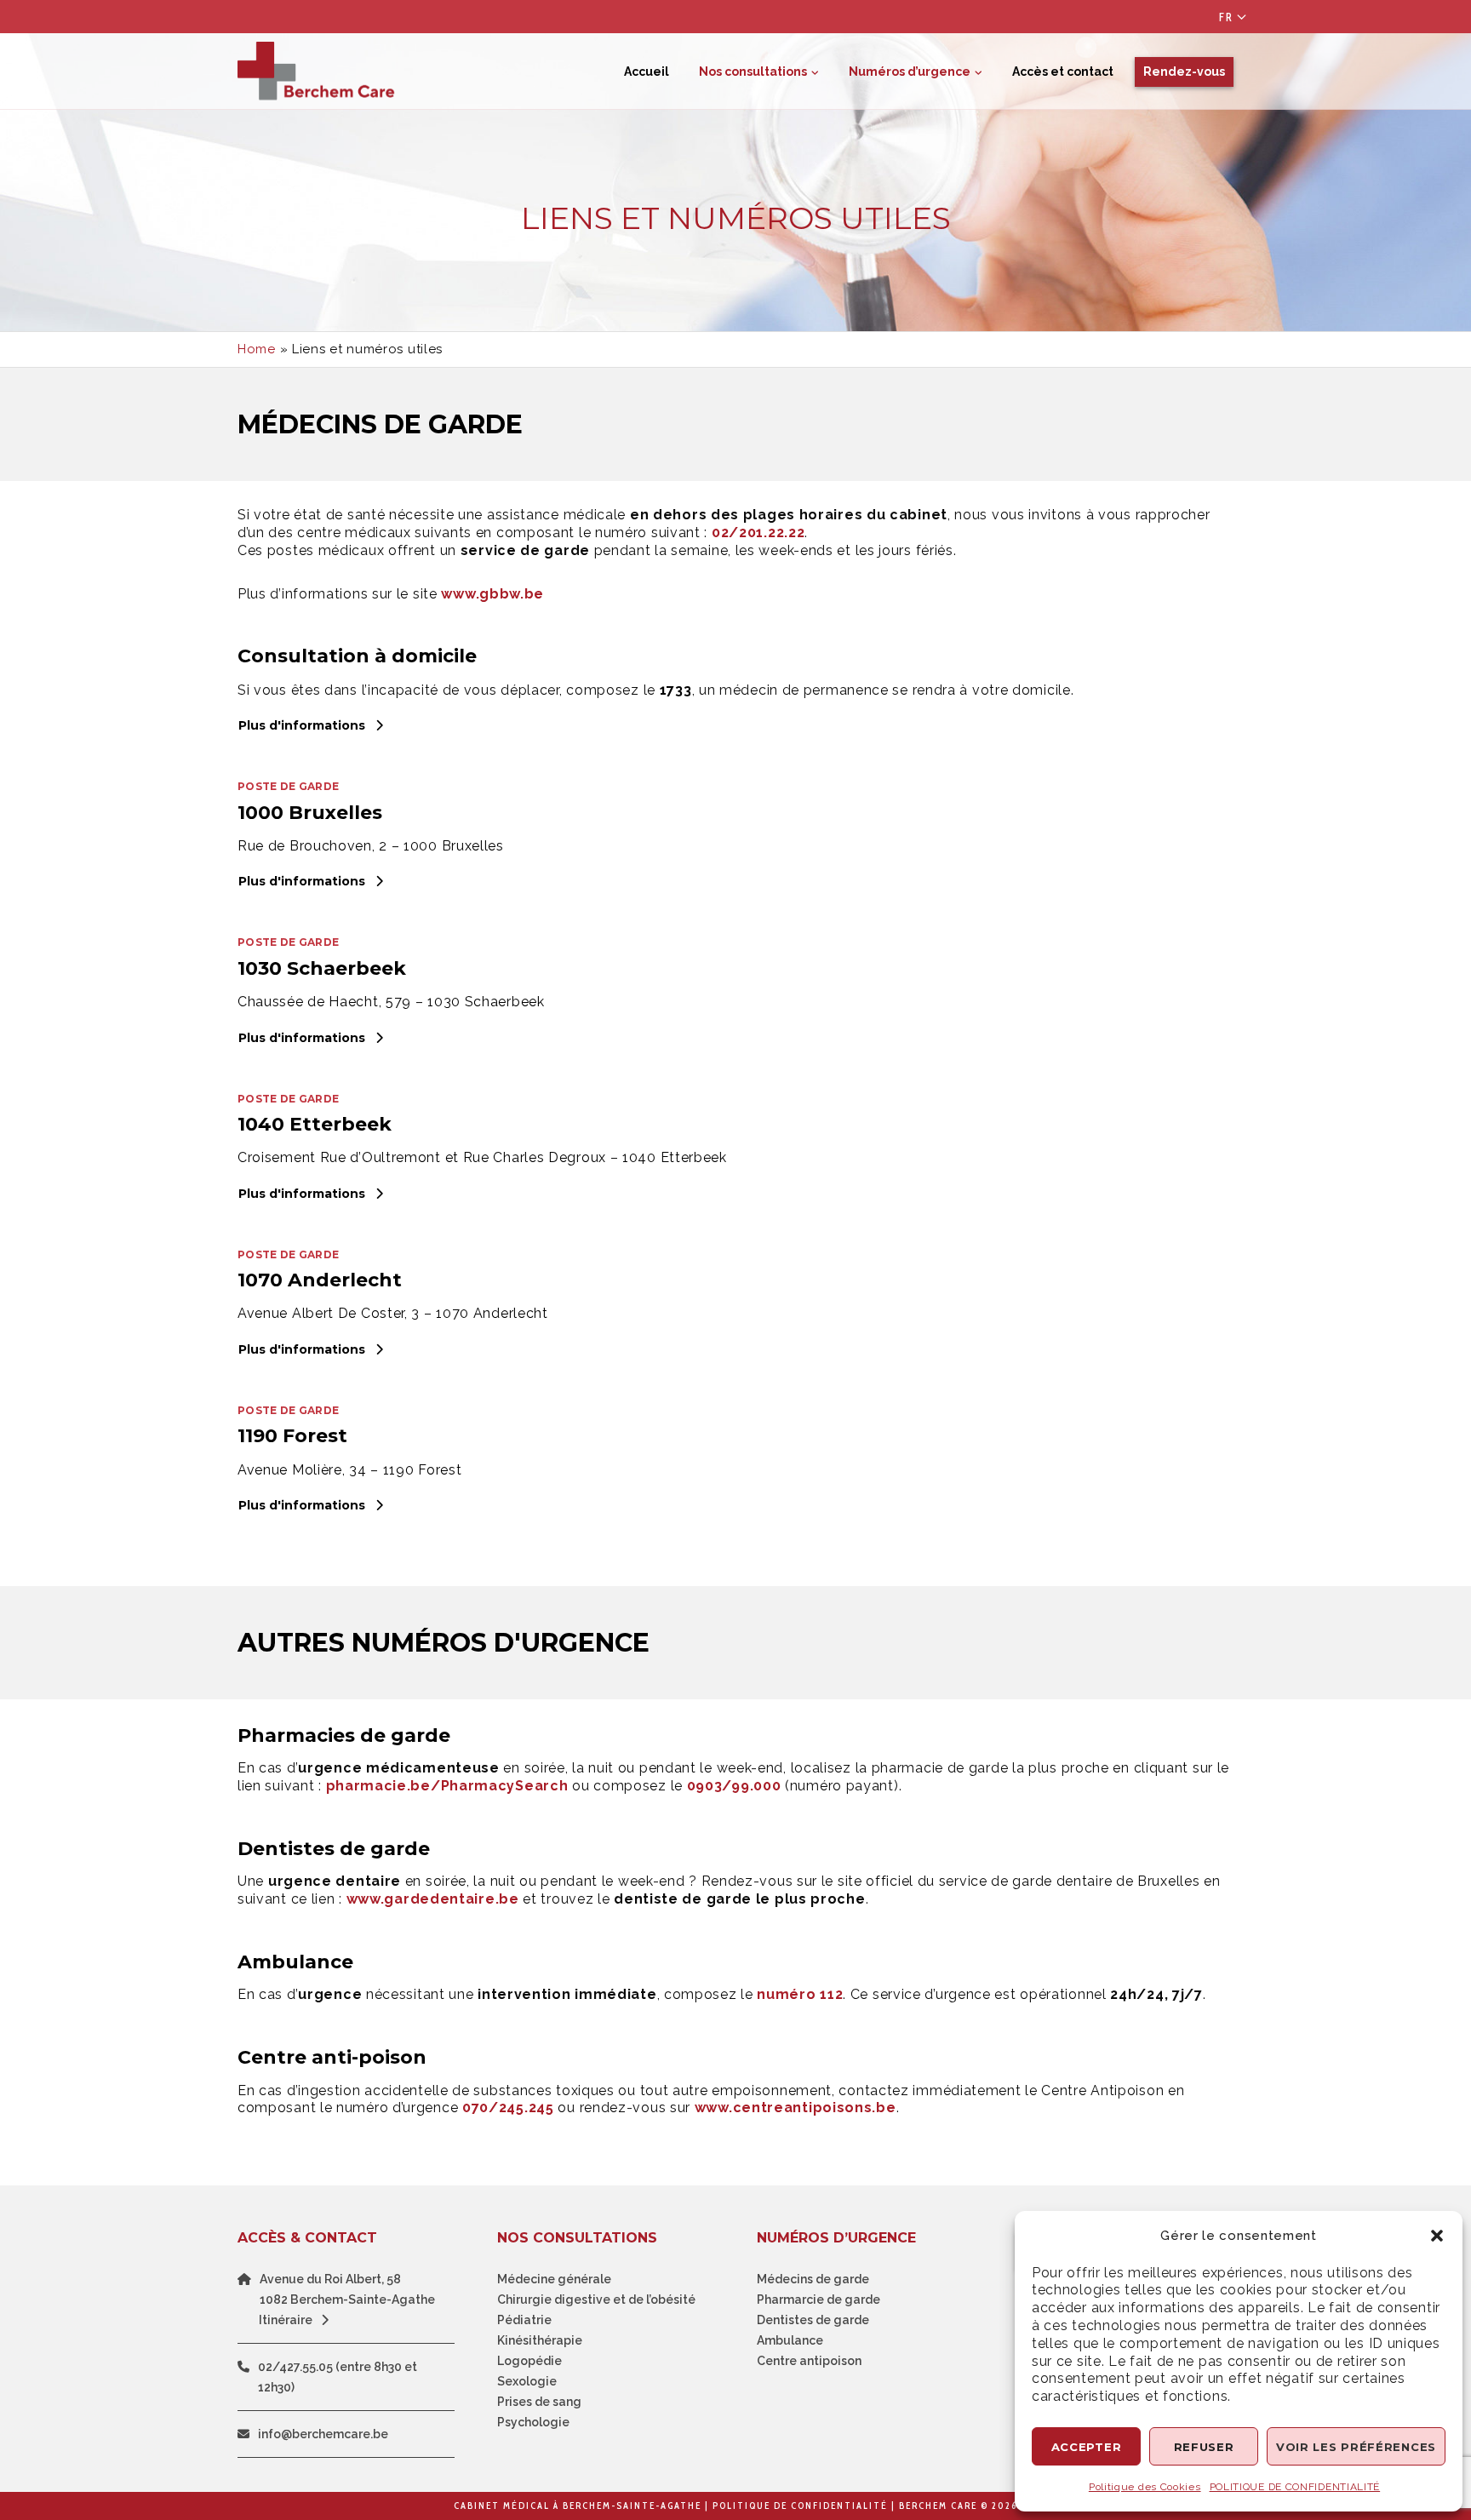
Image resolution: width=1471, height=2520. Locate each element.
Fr (1226, 17)
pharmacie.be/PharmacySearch (447, 1786)
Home (257, 349)
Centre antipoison (809, 2361)
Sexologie (527, 2381)
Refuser (1204, 2447)
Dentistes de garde (813, 2320)
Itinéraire (286, 2320)
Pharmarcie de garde (818, 2299)
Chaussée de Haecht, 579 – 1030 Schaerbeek (391, 1002)
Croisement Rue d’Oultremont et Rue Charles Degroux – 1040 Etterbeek (482, 1157)
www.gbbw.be (492, 594)
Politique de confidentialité (800, 2506)
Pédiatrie (524, 2320)
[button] (1437, 2236)
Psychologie (533, 2422)
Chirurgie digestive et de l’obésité (596, 2299)
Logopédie (529, 2361)
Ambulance (790, 2340)
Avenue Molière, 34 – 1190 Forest (349, 1470)
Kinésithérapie (540, 2340)
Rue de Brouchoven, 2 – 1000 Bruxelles (371, 846)
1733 (676, 690)
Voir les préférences (1356, 2447)
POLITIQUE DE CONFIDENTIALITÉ (1295, 2487)
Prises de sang (539, 2402)
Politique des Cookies (1145, 2487)
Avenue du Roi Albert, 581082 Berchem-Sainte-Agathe (347, 2289)
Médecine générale (554, 2279)
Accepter (1087, 2447)
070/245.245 (508, 2108)
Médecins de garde (813, 2279)
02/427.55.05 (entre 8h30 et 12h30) (338, 2377)
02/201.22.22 (758, 533)
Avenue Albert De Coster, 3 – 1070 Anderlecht (393, 1313)
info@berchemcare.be (323, 2434)
